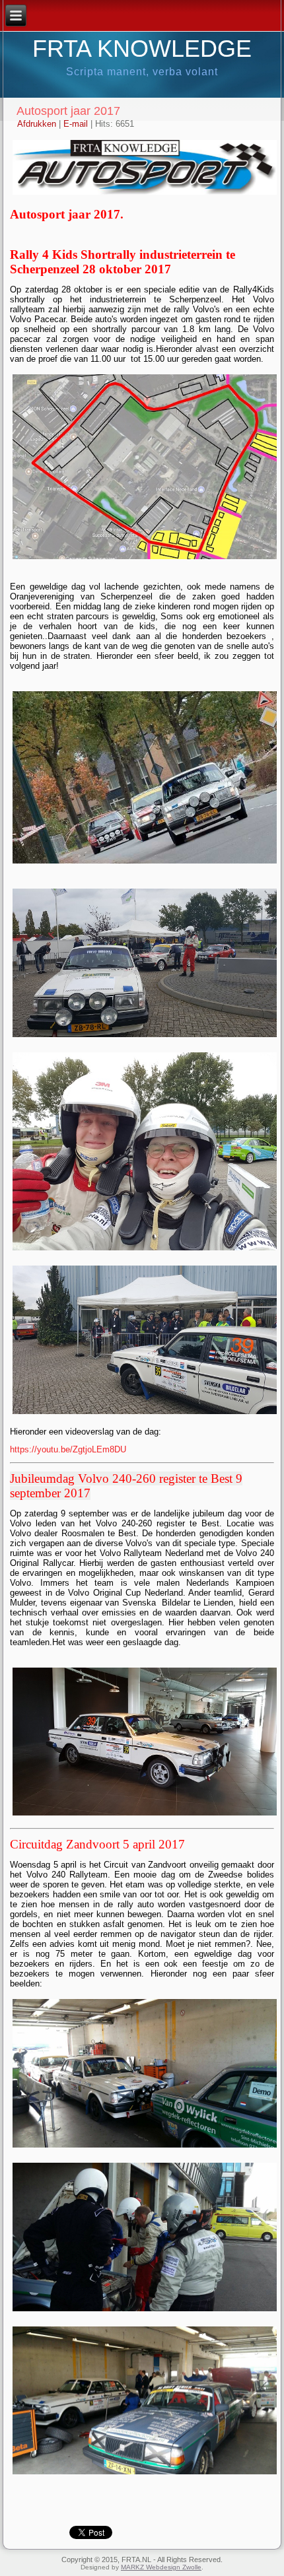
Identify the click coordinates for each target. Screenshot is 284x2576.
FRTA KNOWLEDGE (142, 49)
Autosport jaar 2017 (68, 111)
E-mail (77, 124)
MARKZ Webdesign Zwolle (161, 2567)
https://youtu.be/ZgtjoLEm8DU (68, 1449)
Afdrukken (38, 124)
